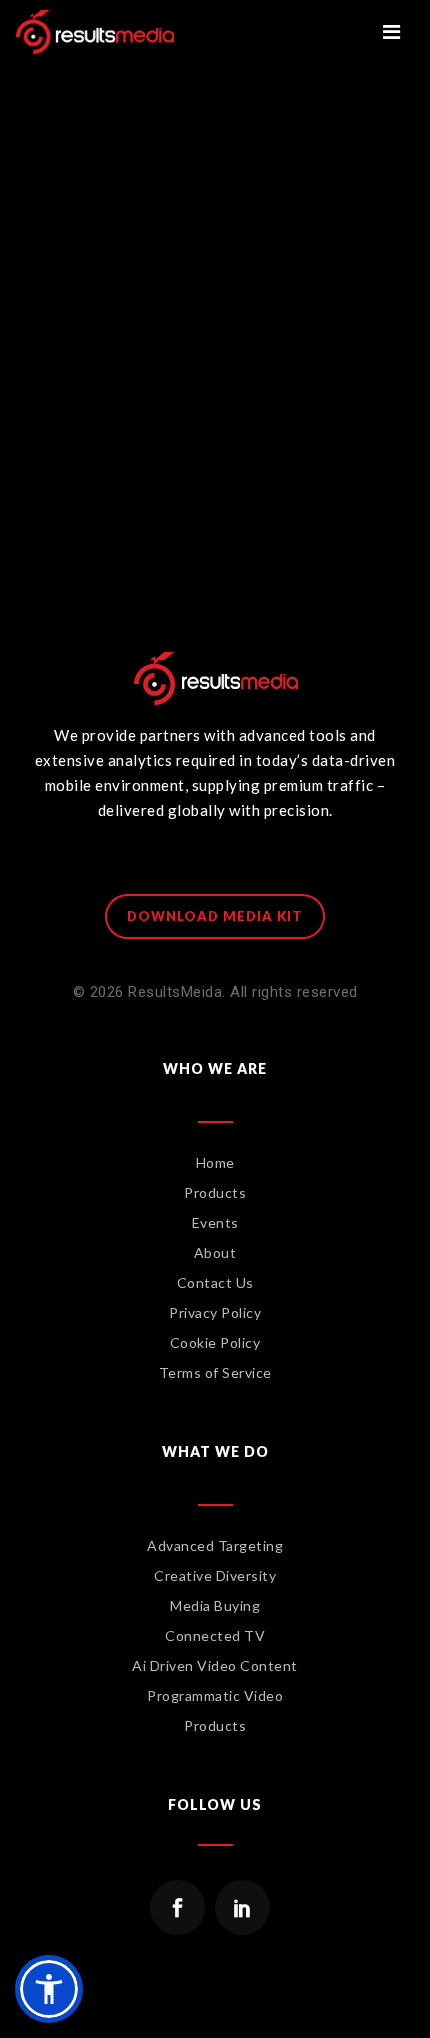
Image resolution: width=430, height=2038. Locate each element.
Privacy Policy (215, 1312)
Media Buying (215, 1605)
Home (215, 1162)
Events (215, 1222)
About (215, 1252)
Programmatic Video (215, 1695)
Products (215, 1192)
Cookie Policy (215, 1342)
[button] (49, 1989)
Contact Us (215, 1282)
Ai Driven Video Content (215, 1665)
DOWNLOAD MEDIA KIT (215, 916)
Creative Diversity (215, 1575)
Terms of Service (215, 1372)
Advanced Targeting (215, 1545)
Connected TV (215, 1635)
